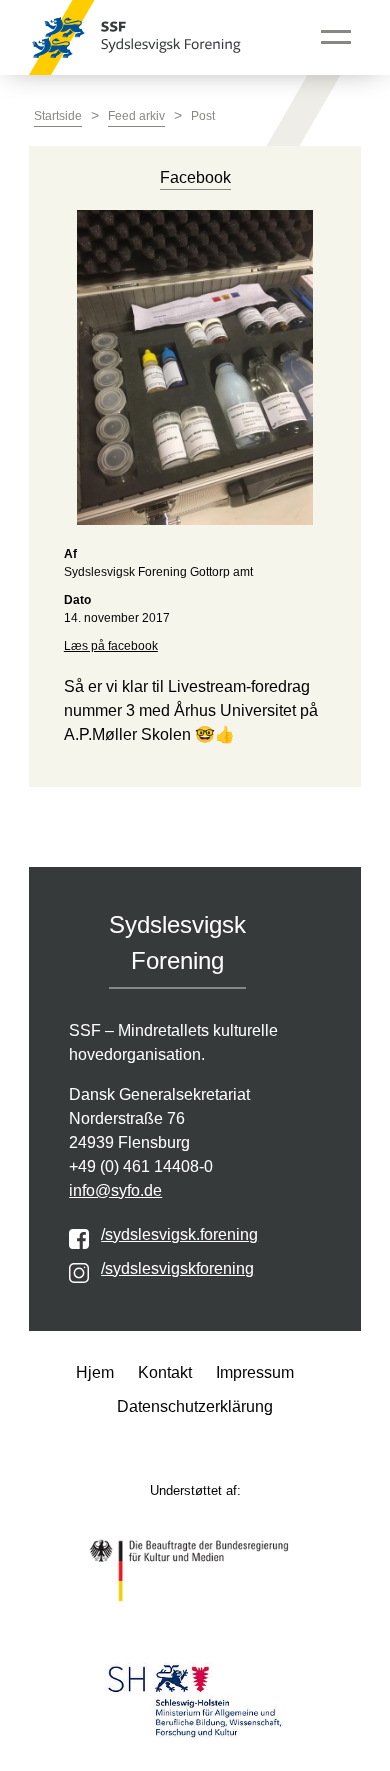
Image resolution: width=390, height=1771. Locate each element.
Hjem (95, 1372)
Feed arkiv (136, 116)
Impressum (255, 1372)
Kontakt (165, 1372)
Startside (58, 116)
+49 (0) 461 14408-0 (141, 1166)
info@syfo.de (115, 1190)
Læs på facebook (111, 646)
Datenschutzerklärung (195, 1406)
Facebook (195, 177)
